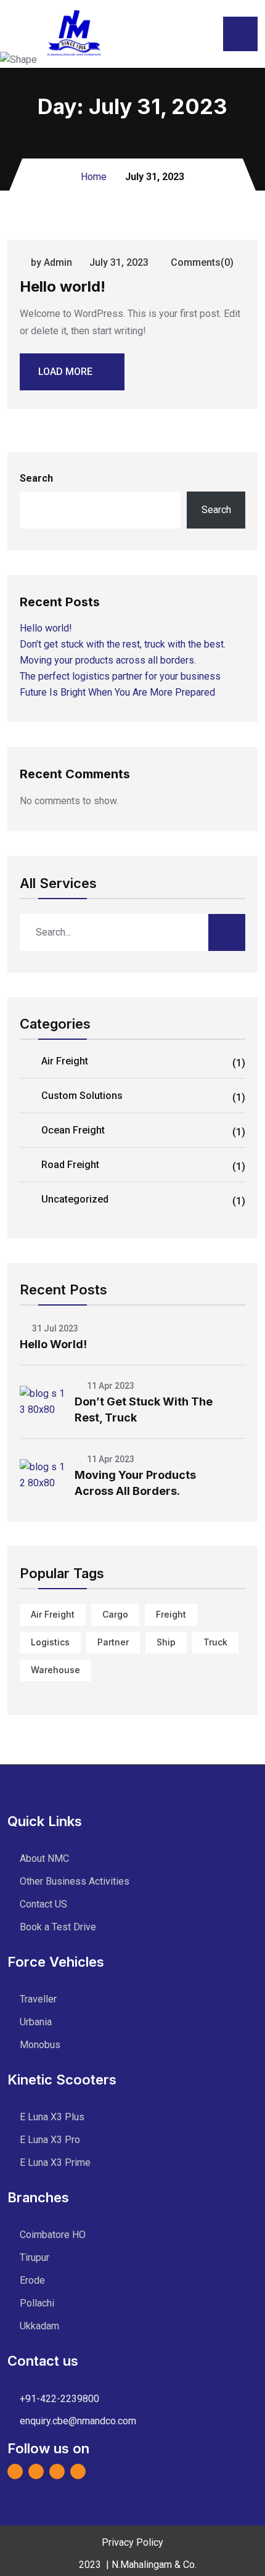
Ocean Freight (143, 1131)
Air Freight (143, 1062)
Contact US (43, 1904)
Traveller (38, 1999)
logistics (50, 1642)
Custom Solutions (143, 1097)
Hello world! (63, 286)
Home (94, 177)
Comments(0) (201, 262)
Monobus (40, 2045)
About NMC (44, 1858)
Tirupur (35, 2257)
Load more (65, 372)
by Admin (51, 262)
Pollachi (37, 2303)
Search (36, 478)
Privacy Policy (132, 2542)
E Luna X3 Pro (50, 2140)
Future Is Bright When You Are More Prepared (117, 692)
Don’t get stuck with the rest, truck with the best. (123, 644)
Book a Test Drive (58, 1927)
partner (113, 1642)
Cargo (115, 1614)
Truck (215, 1642)
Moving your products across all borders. (108, 660)
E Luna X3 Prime (55, 2162)
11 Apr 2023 (110, 1386)
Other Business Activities (75, 1881)
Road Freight (143, 1166)
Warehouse (55, 1670)
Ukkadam (39, 2326)
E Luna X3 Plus (52, 2117)
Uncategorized (143, 1200)
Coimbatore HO (53, 2235)
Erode (32, 2280)
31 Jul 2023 (54, 1328)
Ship (166, 1642)
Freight (171, 1614)
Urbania (36, 2022)
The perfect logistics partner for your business (120, 676)
